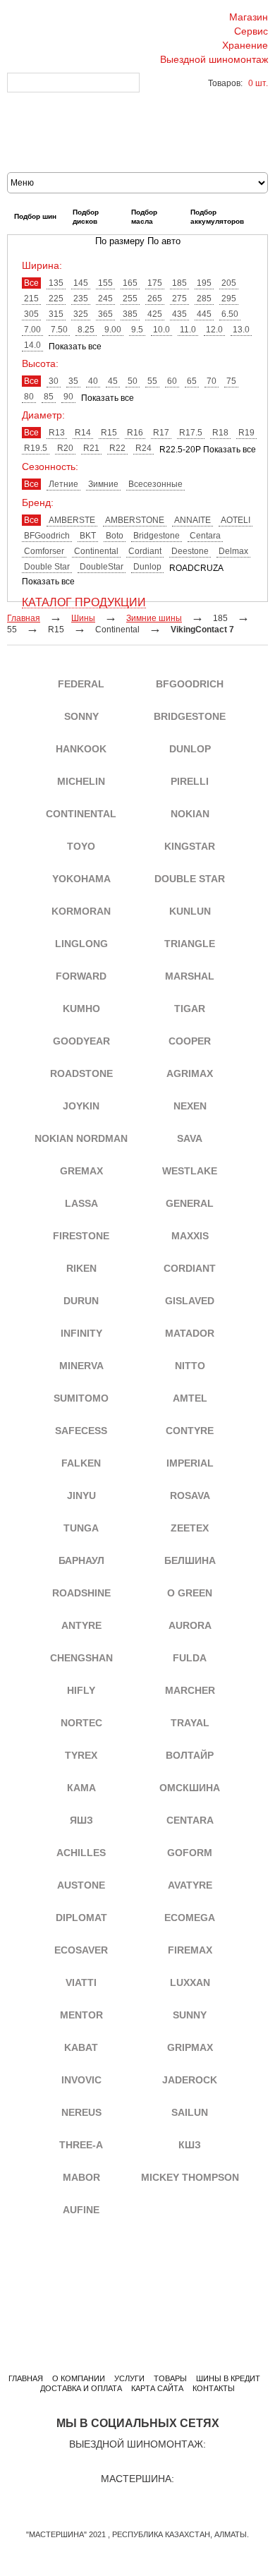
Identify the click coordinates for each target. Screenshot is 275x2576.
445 (204, 314)
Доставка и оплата (81, 2388)
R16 (135, 433)
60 (172, 381)
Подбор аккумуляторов (217, 217)
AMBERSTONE (135, 520)
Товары (170, 2378)
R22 (117, 448)
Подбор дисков (86, 217)
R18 (220, 433)
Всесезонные (155, 484)
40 (93, 381)
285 (204, 299)
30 (54, 381)
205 (229, 283)
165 (130, 283)
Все (31, 283)
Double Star (47, 567)
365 (105, 314)
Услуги (129, 2378)
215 (31, 299)
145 (81, 283)
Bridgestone (157, 536)
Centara (205, 536)
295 (229, 299)
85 (49, 397)
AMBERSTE (72, 520)
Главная (26, 2378)
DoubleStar (102, 567)
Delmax (233, 551)
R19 (246, 433)
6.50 (230, 314)
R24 (143, 448)
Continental (96, 551)
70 (212, 381)
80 (29, 397)
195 (204, 283)
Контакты (214, 2388)
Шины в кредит (228, 2378)
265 (155, 299)
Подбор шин (35, 216)
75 (231, 381)
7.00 (32, 330)
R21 (91, 448)
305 (31, 314)
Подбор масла (144, 217)
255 (130, 299)
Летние (63, 484)
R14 (83, 433)
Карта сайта (157, 2388)
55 (152, 381)
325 (81, 314)
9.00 (113, 330)
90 (68, 397)
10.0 (161, 330)
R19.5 (36, 448)
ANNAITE (192, 520)
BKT (88, 536)
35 (73, 381)
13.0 (241, 330)
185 (179, 283)
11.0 (188, 330)
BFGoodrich (47, 536)
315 (56, 314)
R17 (161, 433)
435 (179, 314)
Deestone (190, 551)
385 (130, 314)
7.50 (59, 330)
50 (133, 381)
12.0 (214, 330)
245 (105, 299)
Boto (115, 536)
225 (56, 299)
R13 (57, 433)
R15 (109, 433)
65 (192, 381)
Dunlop (147, 567)
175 (155, 283)
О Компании (79, 2378)
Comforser (44, 551)
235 (81, 299)
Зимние (103, 484)
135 (56, 283)
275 (179, 299)
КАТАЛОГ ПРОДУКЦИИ (84, 603)
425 (155, 314)
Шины (83, 618)
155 (105, 283)
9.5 (137, 330)
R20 (65, 448)
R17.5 (191, 433)
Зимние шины (154, 618)
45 (113, 381)
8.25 (86, 330)
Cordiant (145, 551)
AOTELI (236, 520)
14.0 (32, 345)
